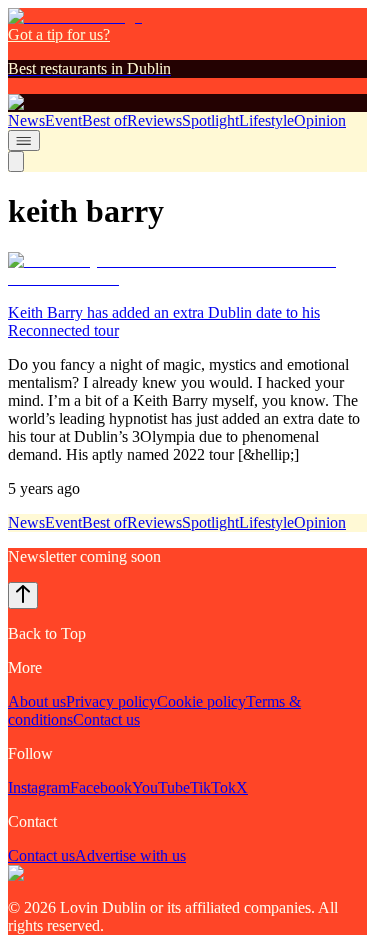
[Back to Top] (23, 595)
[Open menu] (24, 140)
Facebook (101, 787)
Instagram (39, 787)
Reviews (154, 120)
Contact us (106, 719)
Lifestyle (266, 120)
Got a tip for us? (59, 34)
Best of (104, 120)
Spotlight (210, 120)
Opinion (320, 120)
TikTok (213, 787)
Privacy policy (111, 701)
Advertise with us (130, 855)
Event (63, 120)
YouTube (161, 787)
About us (37, 701)
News (26, 120)
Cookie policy (201, 701)
